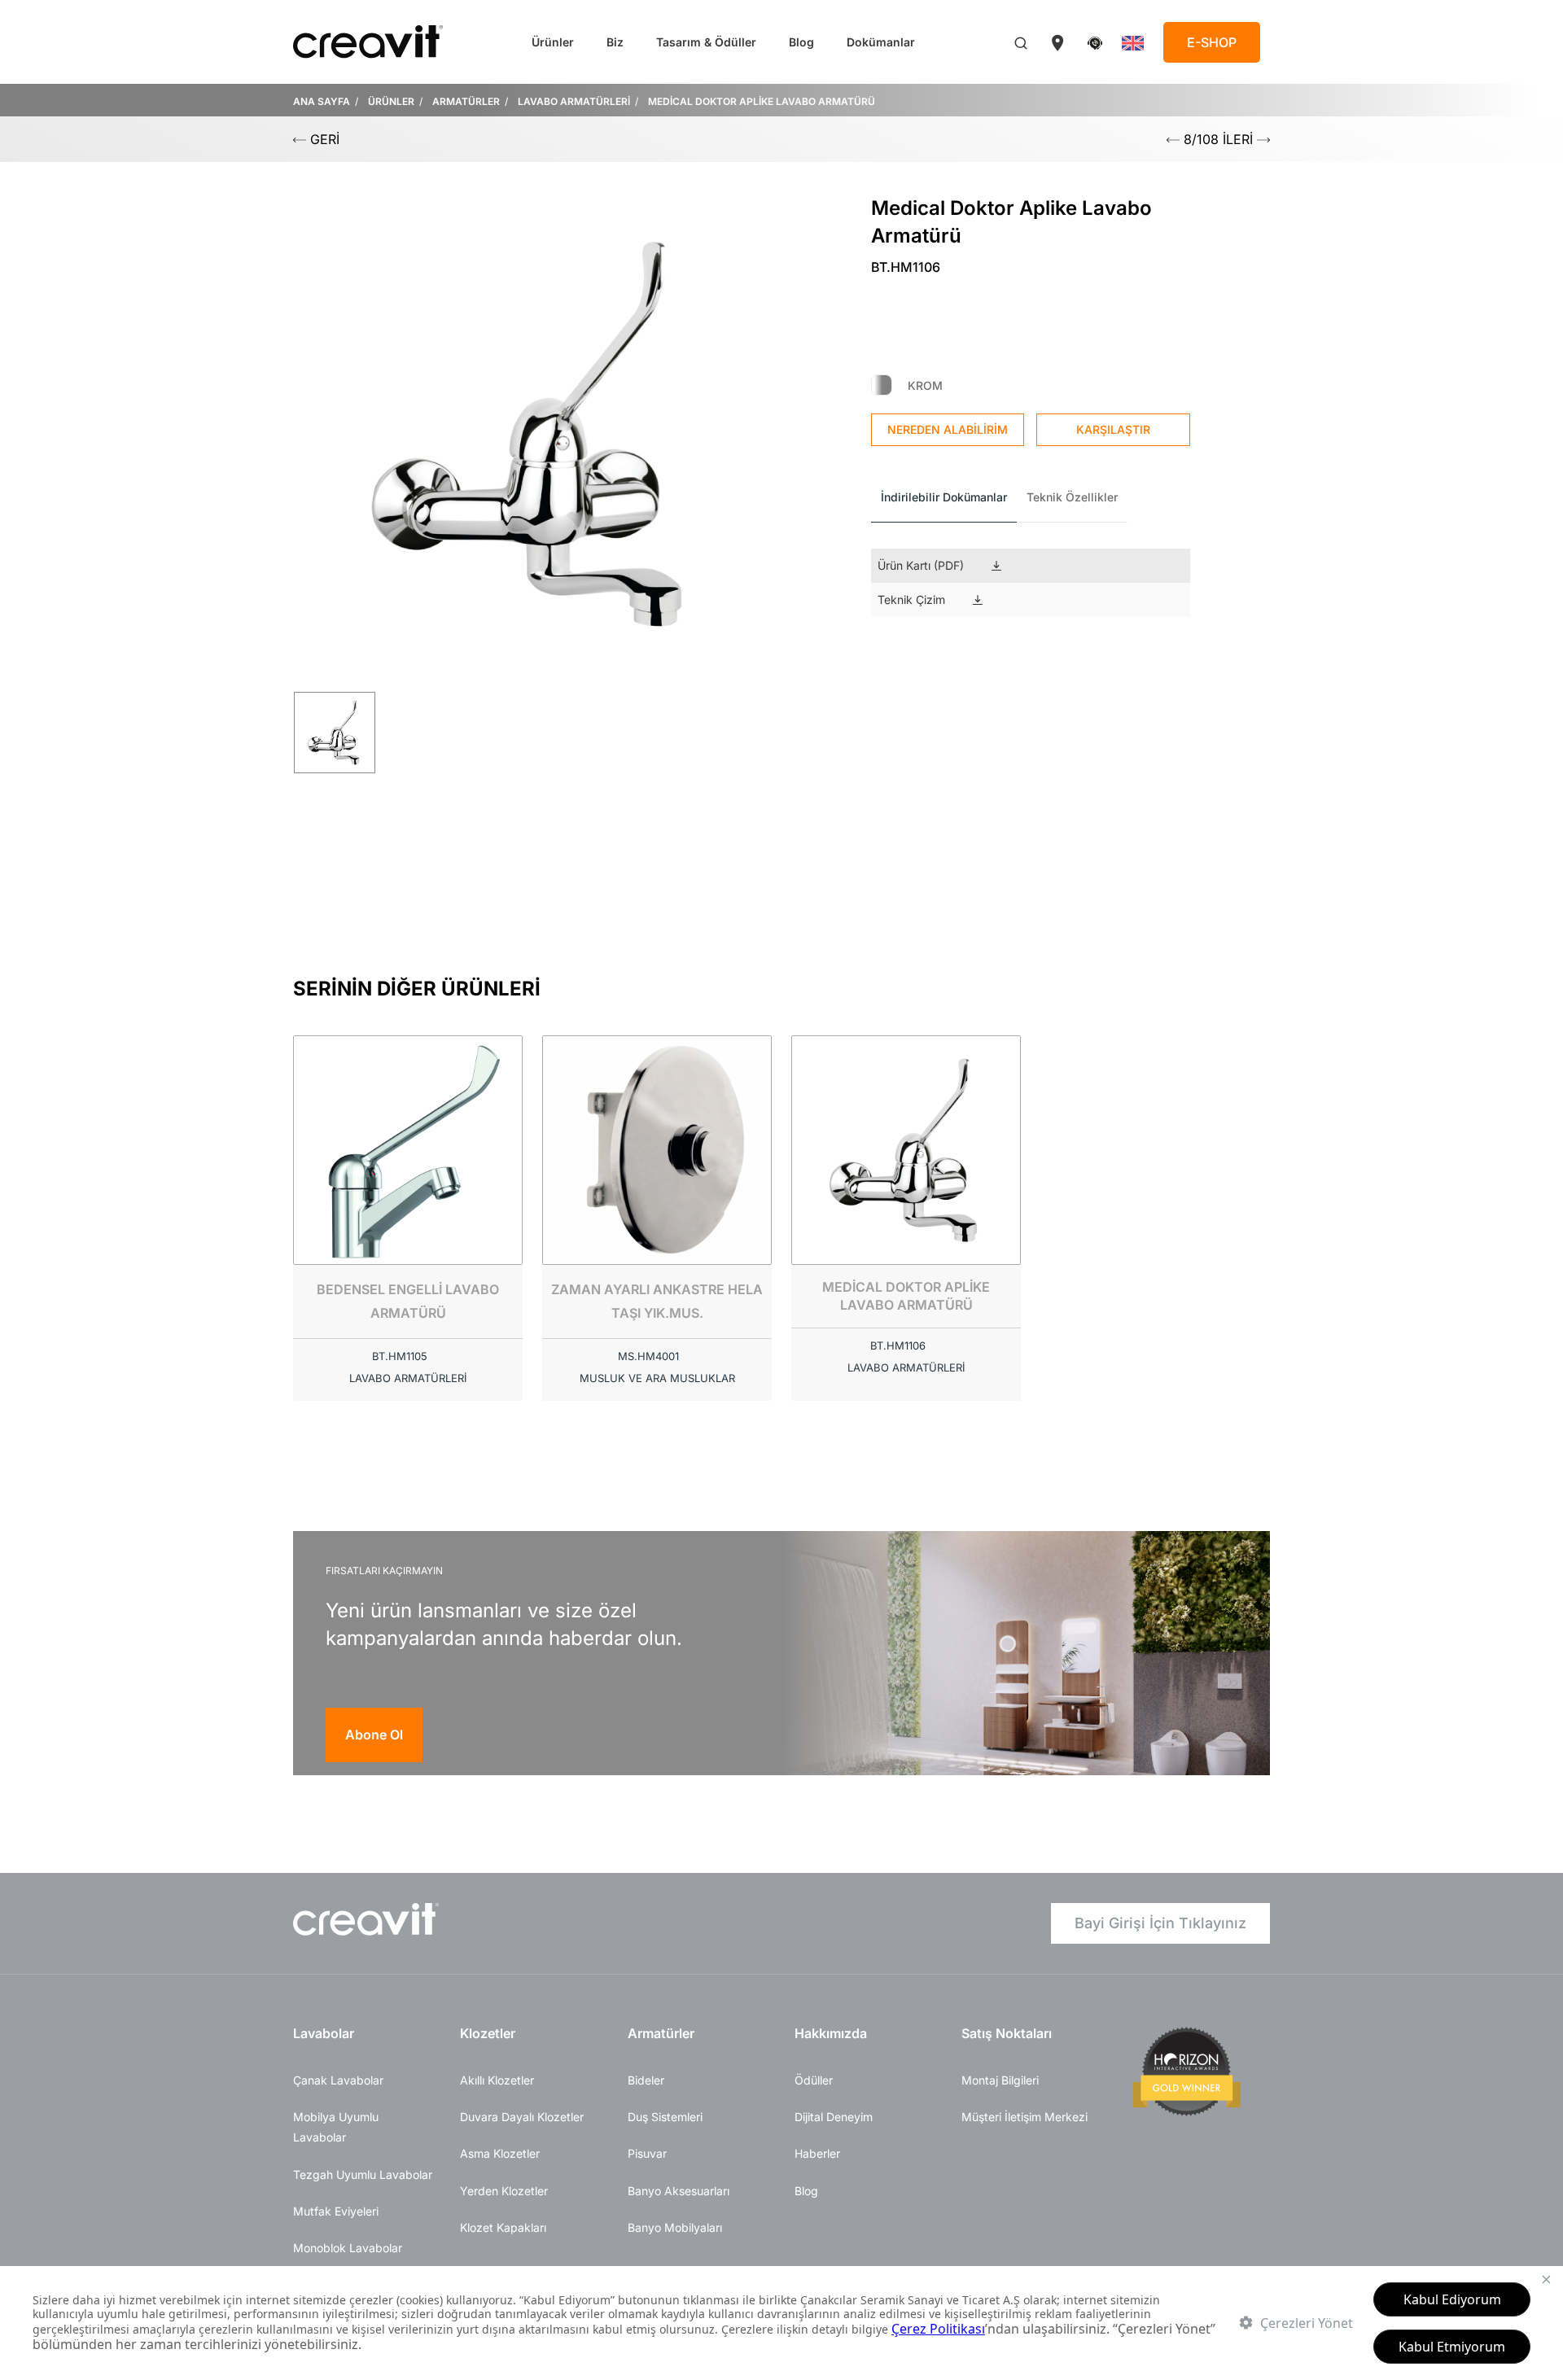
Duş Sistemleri (665, 2117)
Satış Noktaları (1007, 2033)
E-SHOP (1212, 42)
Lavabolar (324, 2033)
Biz (615, 42)
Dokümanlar (881, 42)
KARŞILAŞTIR (1113, 429)
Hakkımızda (831, 2033)
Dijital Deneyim (834, 2117)
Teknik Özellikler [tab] (1072, 497)
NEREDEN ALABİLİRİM (948, 429)
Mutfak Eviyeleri (336, 2211)
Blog (801, 42)
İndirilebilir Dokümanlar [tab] (944, 497)
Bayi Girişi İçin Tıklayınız (1160, 1923)
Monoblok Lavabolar (348, 2248)
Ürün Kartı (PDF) (921, 565)
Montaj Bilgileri (1000, 2080)
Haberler (817, 2153)
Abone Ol (374, 1735)
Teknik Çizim (911, 599)
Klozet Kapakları (503, 2227)
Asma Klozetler (500, 2153)
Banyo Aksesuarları (679, 2191)
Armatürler (661, 2033)
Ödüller (814, 2080)
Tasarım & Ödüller (706, 42)
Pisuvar (647, 2153)
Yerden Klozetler (504, 2191)
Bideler (646, 2080)
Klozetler (488, 2033)
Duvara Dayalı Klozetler (522, 2117)
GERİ (323, 139)
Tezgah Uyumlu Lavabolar (363, 2174)
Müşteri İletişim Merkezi (1024, 2117)
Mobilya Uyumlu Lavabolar (336, 2127)
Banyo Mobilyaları (675, 2227)
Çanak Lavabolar (338, 2080)
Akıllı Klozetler (497, 2080)
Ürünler (553, 42)
